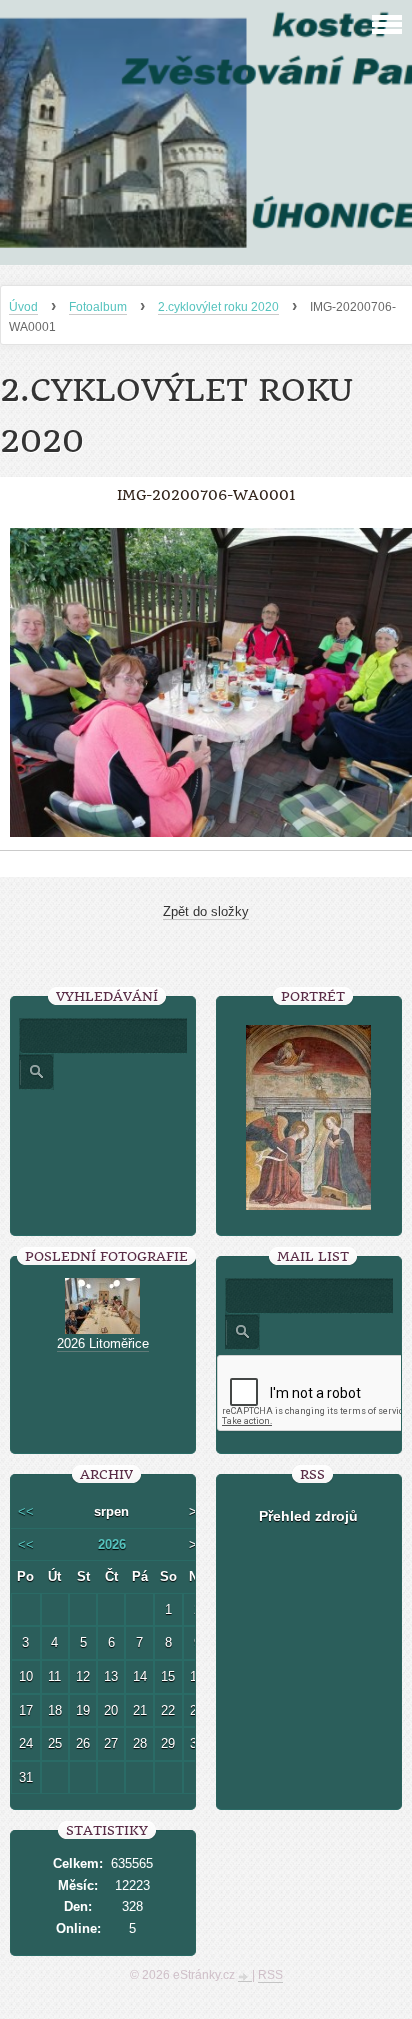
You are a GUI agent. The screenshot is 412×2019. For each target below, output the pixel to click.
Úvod (23, 307)
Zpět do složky (206, 911)
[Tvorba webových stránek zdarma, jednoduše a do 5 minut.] (245, 1977)
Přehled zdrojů (308, 1516)
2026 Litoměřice (103, 1343)
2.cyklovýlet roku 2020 (218, 307)
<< (26, 1511)
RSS (270, 1975)
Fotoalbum (98, 307)
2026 (112, 1544)
